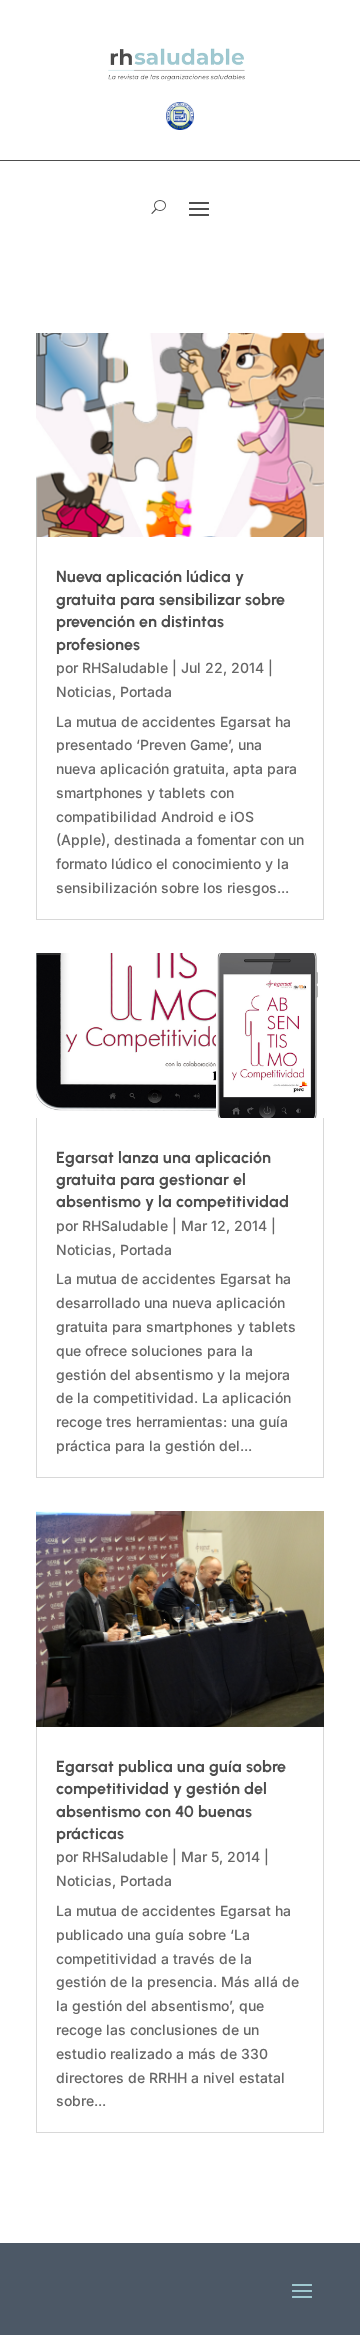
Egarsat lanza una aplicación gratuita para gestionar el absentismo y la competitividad (172, 1180)
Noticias (84, 691)
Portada (146, 691)
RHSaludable (125, 667)
